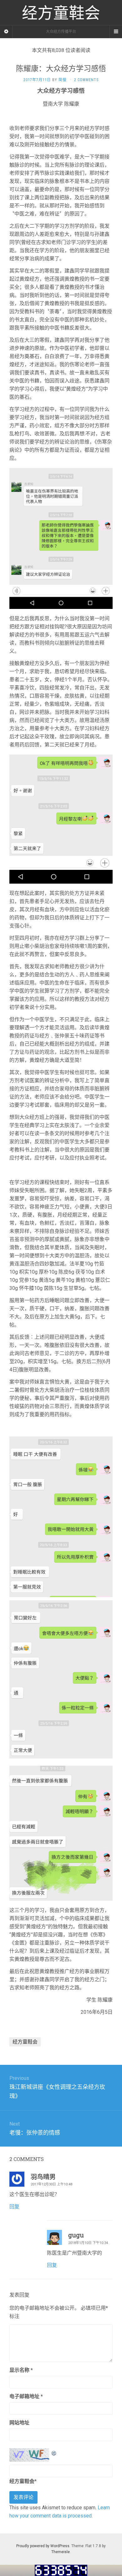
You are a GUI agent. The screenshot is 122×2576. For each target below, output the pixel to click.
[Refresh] (54, 2452)
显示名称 (21, 2370)
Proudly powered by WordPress (43, 2546)
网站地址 (19, 2423)
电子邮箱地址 (26, 2396)
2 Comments (86, 80)
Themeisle (61, 2552)
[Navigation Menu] (116, 32)
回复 (14, 2207)
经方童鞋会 (25, 2042)
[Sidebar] (6, 32)
